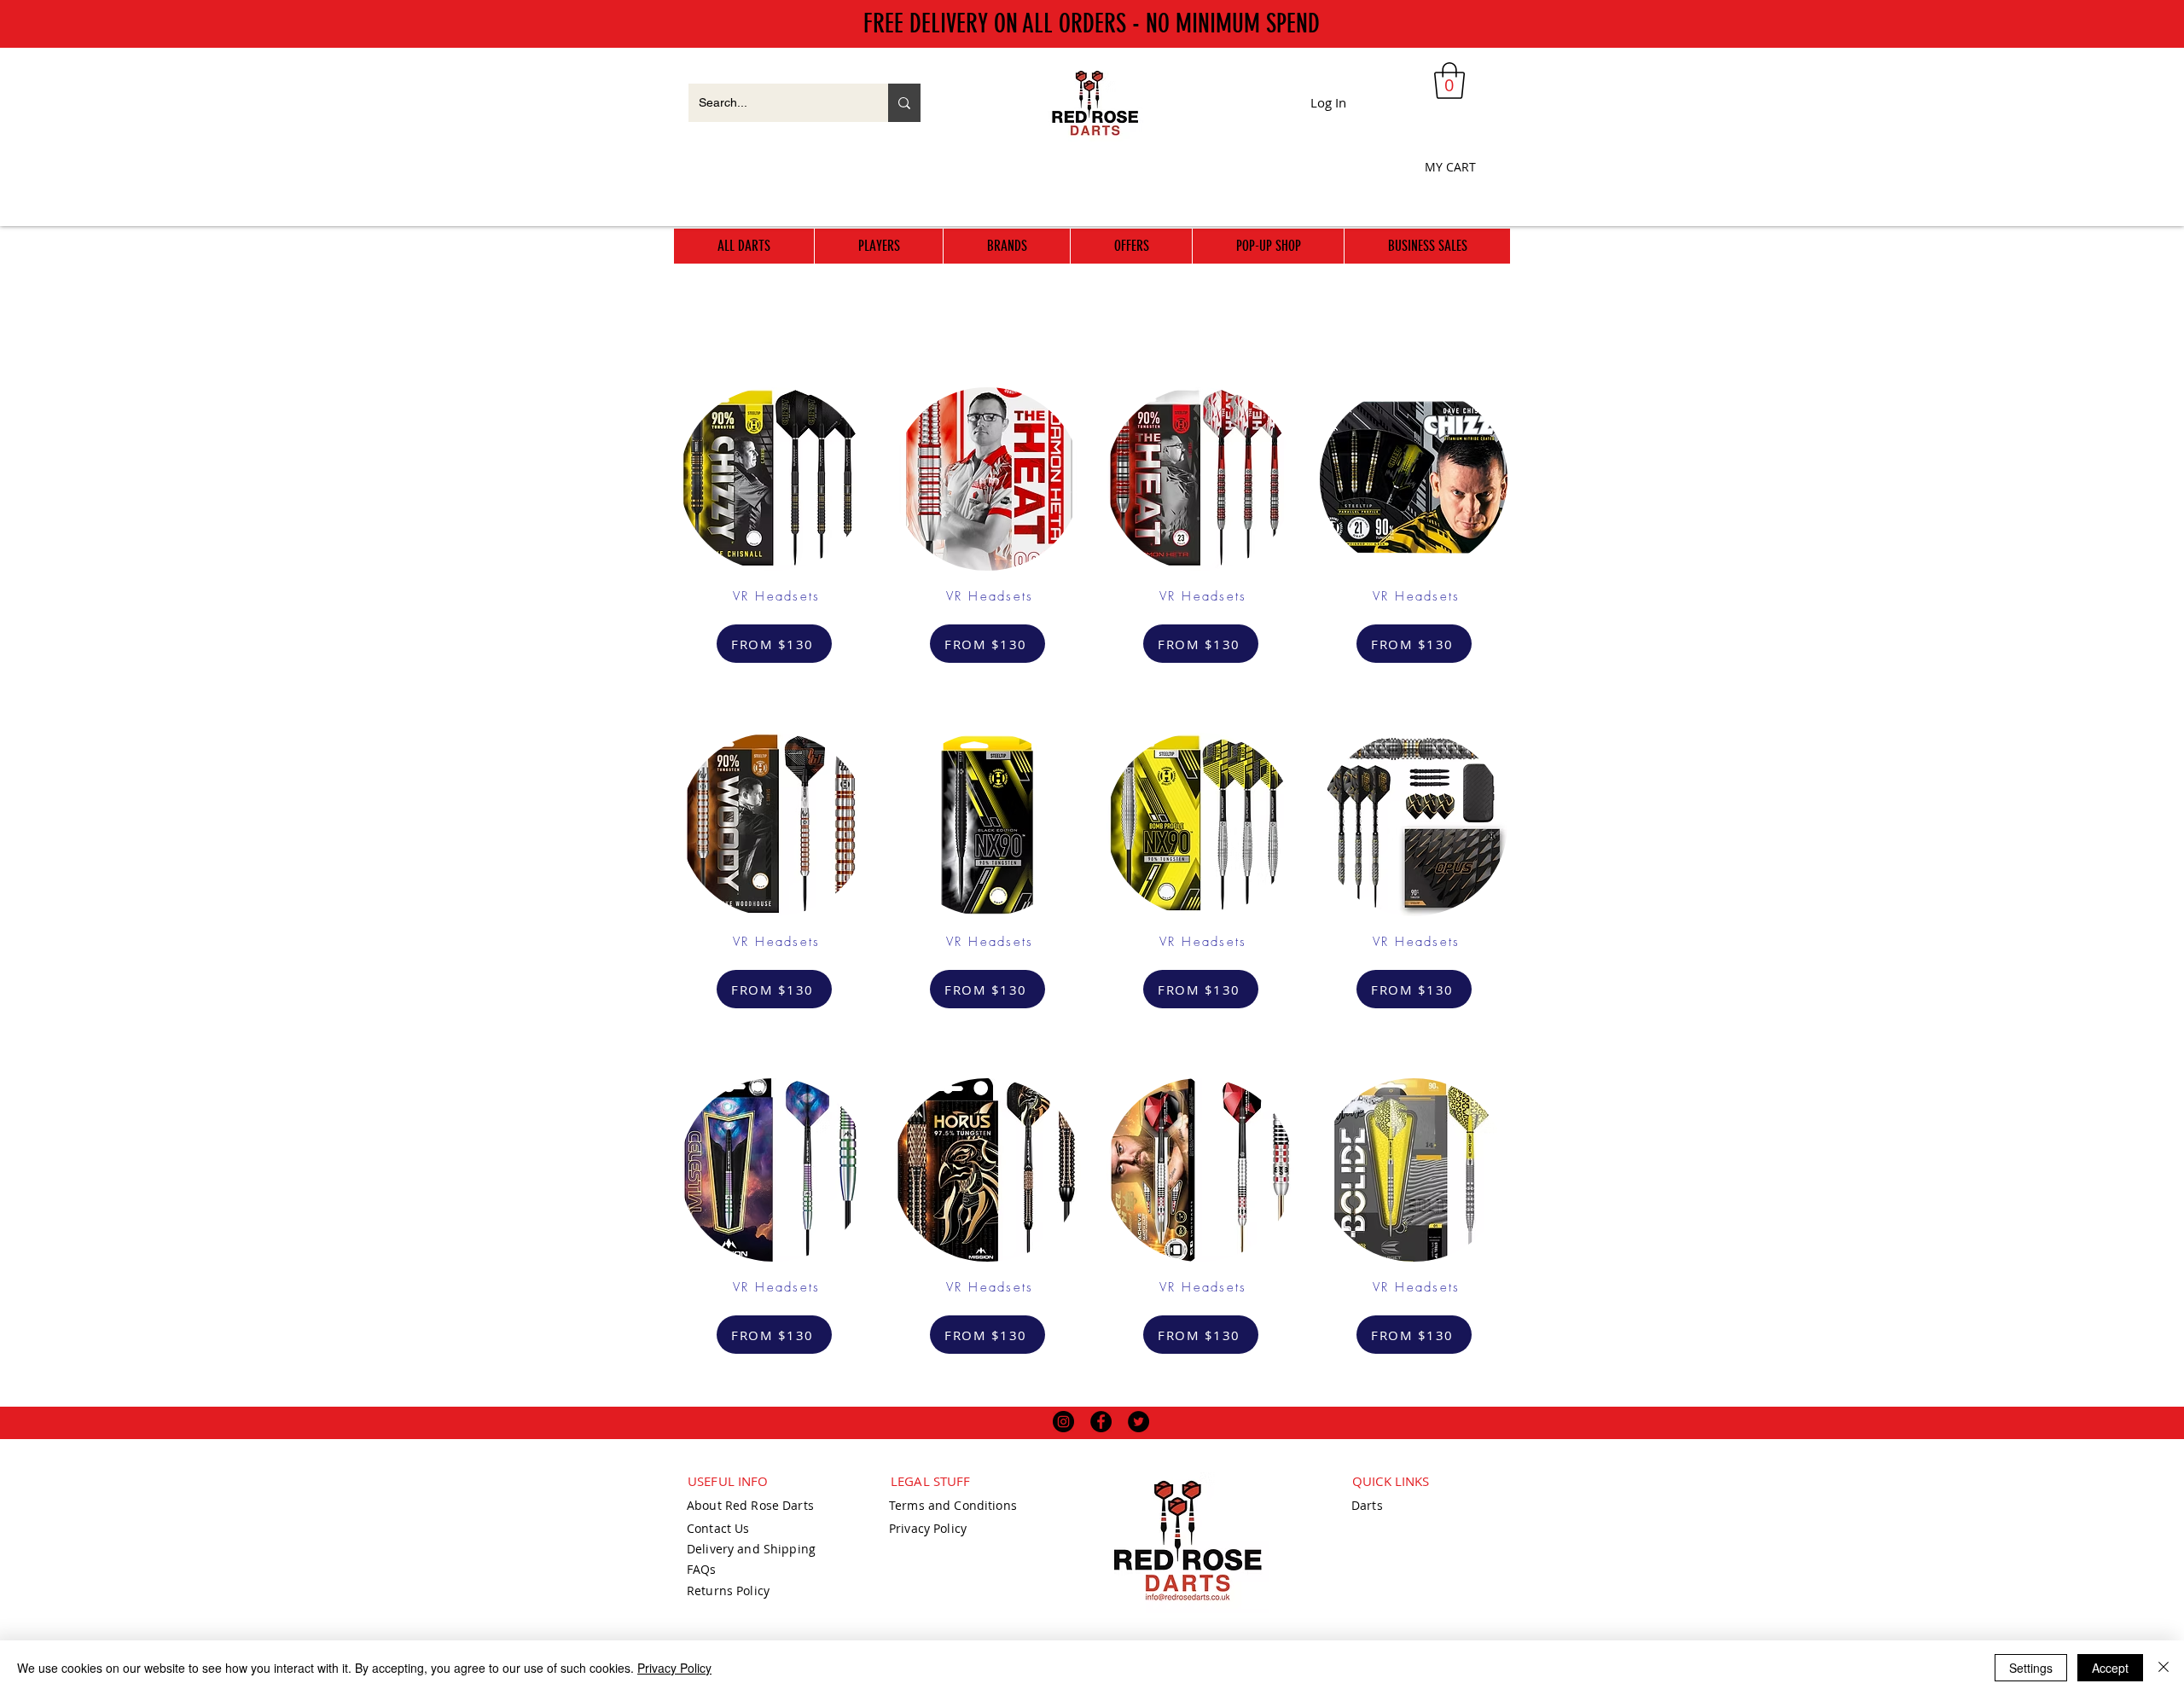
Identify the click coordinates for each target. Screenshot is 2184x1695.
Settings (2031, 1668)
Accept (2110, 1668)
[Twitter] (1138, 1422)
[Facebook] (1101, 1422)
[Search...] (904, 103)
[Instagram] (1063, 1422)
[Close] (2164, 1668)
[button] (1449, 81)
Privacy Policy (674, 1668)
